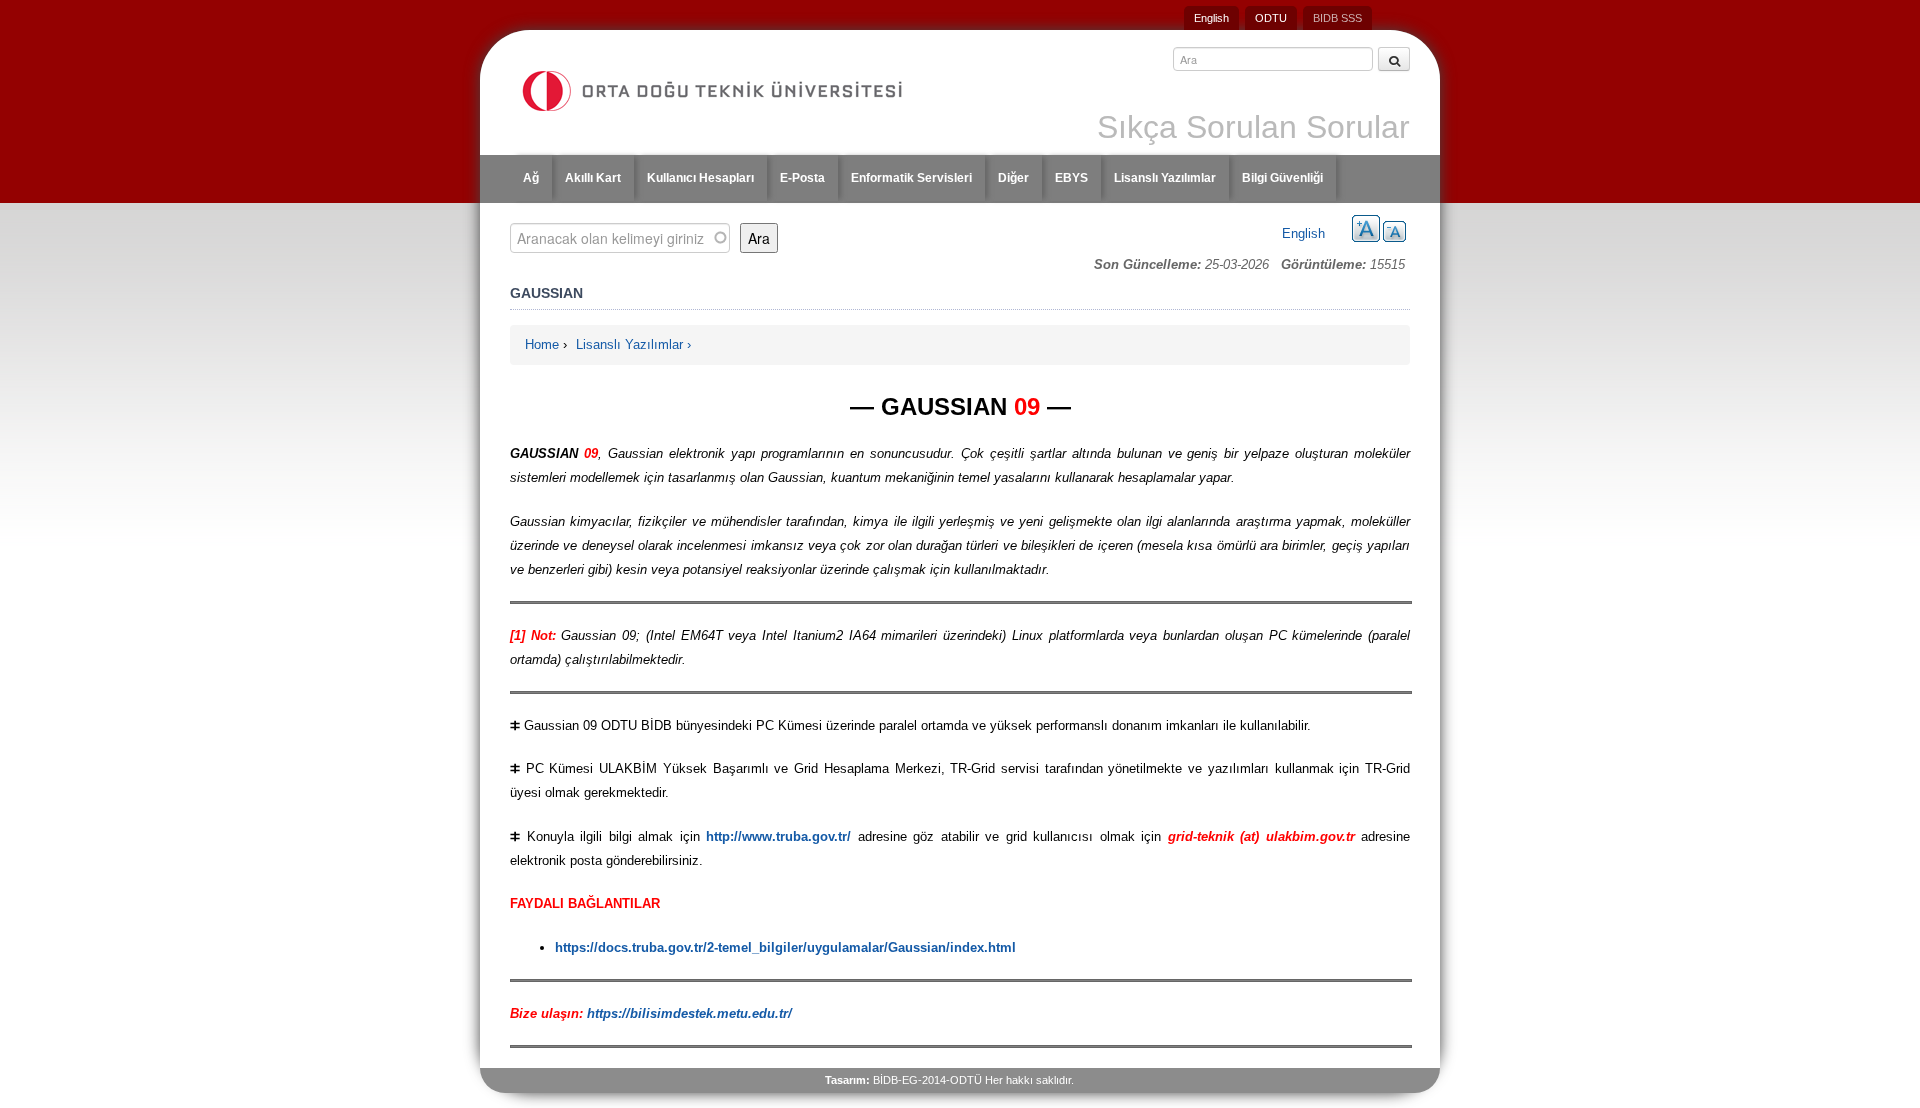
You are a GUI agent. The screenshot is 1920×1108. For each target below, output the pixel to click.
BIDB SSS (1337, 18)
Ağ (531, 178)
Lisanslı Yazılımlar (1165, 178)
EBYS (1071, 178)
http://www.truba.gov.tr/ (778, 836)
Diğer (1013, 178)
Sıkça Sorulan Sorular (1253, 127)
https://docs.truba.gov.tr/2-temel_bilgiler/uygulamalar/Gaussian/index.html (785, 947)
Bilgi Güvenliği (1282, 178)
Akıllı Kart (593, 178)
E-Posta (802, 178)
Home (542, 344)
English (1211, 18)
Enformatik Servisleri (911, 178)
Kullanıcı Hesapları (700, 178)
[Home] (731, 91)
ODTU (1271, 18)
